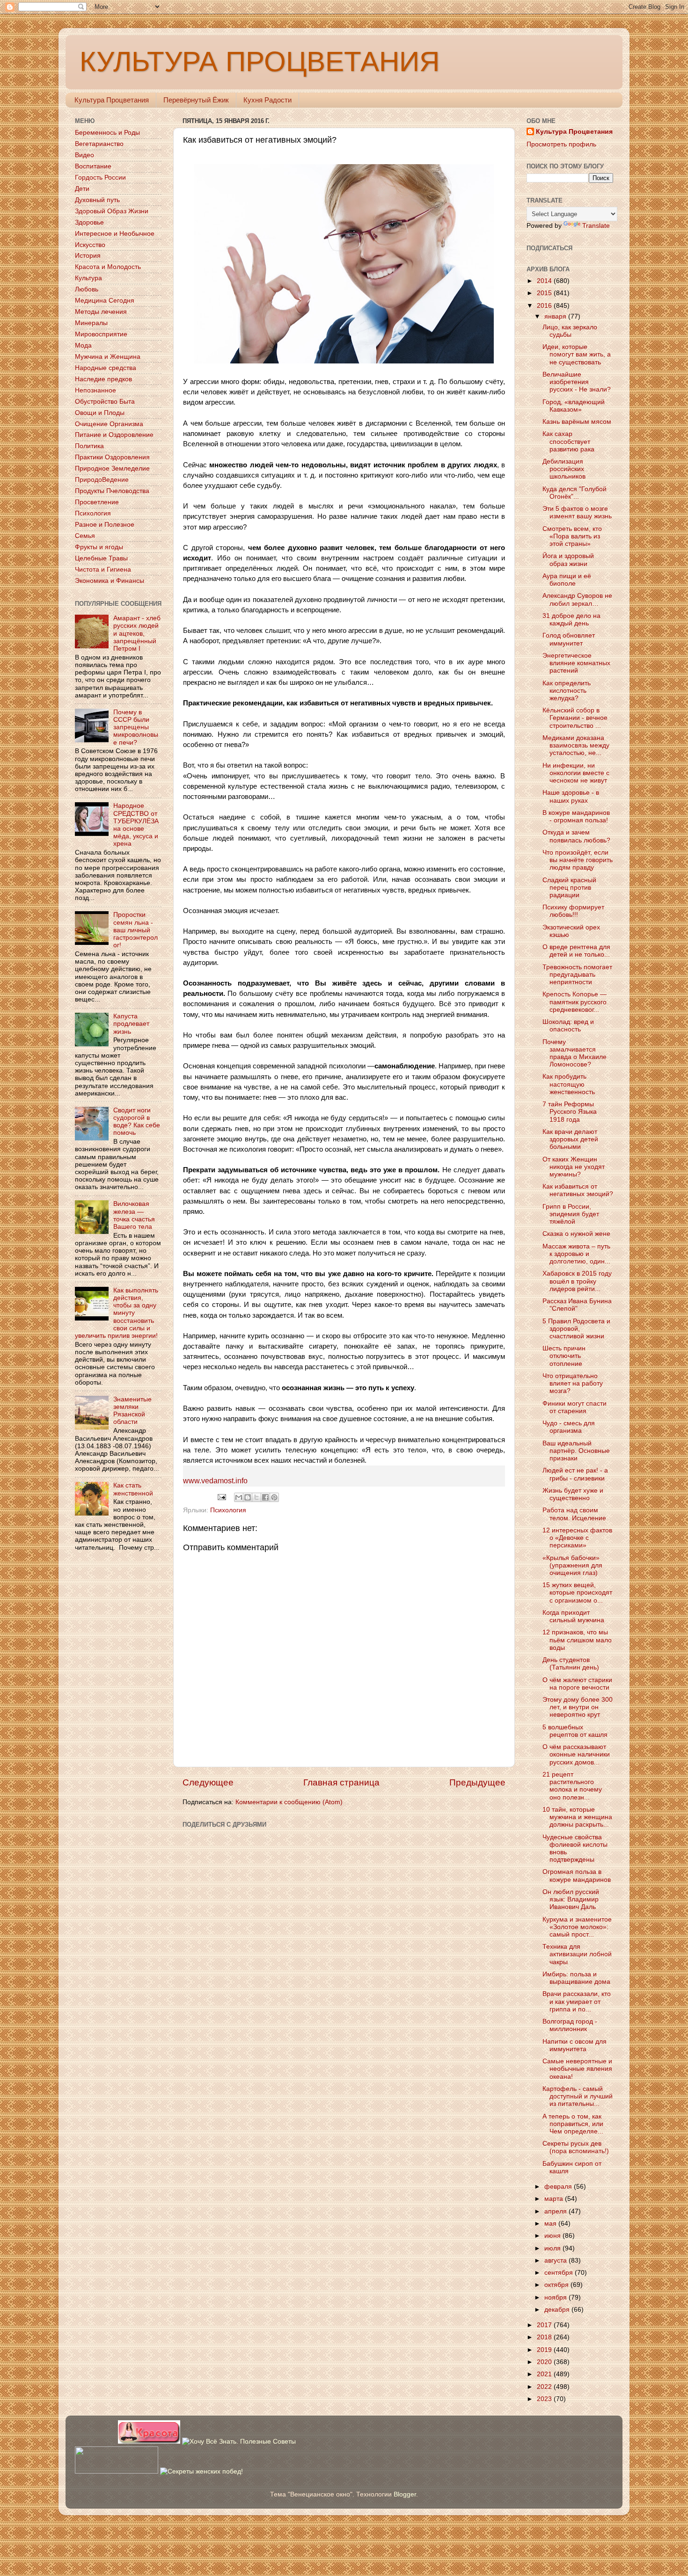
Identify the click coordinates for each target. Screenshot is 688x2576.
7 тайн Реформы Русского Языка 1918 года (570, 1112)
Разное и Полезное (105, 525)
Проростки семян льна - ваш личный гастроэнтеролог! (135, 930)
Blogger (405, 2494)
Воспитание (93, 166)
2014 (545, 281)
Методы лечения (101, 312)
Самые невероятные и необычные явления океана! (577, 2069)
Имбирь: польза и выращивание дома (576, 1978)
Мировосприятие (101, 334)
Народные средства (106, 368)
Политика (89, 446)
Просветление (97, 502)
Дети (82, 189)
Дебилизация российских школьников (564, 469)
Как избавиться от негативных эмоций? (578, 1190)
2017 (545, 2325)
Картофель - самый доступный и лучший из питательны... (578, 2096)
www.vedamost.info (215, 1481)
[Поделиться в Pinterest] (274, 1497)
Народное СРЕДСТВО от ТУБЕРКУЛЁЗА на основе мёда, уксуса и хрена (136, 825)
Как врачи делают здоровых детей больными (570, 1139)
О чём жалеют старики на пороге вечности (577, 1684)
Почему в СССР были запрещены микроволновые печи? (136, 727)
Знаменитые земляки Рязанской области (132, 1411)
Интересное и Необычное (115, 234)
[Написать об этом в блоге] (248, 1497)
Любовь (87, 289)
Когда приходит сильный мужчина (573, 1616)
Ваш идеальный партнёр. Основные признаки (576, 1451)
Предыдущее (477, 1782)
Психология (228, 1510)
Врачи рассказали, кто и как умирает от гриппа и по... (577, 2001)
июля (553, 2248)
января (556, 316)
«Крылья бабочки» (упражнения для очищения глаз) (572, 1565)
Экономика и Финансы (110, 581)
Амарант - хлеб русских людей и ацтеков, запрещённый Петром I (137, 633)
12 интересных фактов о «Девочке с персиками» (577, 1538)
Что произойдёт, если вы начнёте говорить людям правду (578, 860)
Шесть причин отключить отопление (564, 1356)
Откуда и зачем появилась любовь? (576, 836)
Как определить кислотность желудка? (567, 691)
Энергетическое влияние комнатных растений (576, 663)
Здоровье (89, 222)
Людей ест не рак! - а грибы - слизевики (575, 1474)
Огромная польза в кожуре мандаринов (577, 1876)
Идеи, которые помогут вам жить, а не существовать (577, 354)
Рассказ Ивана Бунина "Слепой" (577, 1305)
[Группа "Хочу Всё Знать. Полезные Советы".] (239, 2442)
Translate (596, 226)
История (88, 256)
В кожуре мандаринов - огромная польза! (576, 816)
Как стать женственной (133, 1489)
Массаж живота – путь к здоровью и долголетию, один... (576, 1254)
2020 (545, 2362)
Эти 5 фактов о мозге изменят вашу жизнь (577, 512)
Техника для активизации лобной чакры (577, 1954)
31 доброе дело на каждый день (571, 620)
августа (556, 2260)
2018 (545, 2337)
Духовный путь (97, 200)
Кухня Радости (267, 100)
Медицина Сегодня (105, 301)
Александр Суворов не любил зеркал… (577, 599)
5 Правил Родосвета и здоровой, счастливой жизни (576, 1329)
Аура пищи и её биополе (567, 580)
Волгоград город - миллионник (570, 2025)
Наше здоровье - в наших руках (571, 796)
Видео (84, 155)
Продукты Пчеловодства (112, 491)
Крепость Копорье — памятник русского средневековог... (575, 1002)
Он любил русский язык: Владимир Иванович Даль (571, 1899)
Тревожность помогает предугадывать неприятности (577, 975)
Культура (88, 278)
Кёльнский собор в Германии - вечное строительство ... (575, 718)
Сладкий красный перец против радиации (569, 888)
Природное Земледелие (112, 468)
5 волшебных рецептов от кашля (575, 1731)
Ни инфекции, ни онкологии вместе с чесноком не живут (576, 773)
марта (555, 2199)
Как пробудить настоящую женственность (569, 1084)
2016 (545, 306)
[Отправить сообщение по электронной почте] (222, 1497)
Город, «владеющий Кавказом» (574, 406)
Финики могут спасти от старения (575, 1407)
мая (551, 2224)
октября (557, 2285)
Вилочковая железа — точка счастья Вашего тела (134, 1215)
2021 (545, 2374)
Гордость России (100, 178)
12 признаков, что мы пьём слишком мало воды (577, 1640)
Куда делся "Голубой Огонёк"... (575, 493)
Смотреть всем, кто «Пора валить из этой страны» (572, 536)
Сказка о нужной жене (576, 1234)
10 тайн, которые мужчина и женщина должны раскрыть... (577, 1817)
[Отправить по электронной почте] (239, 1497)
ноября (556, 2297)
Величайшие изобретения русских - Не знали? (577, 382)
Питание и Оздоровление (114, 435)
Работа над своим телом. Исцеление (574, 1514)
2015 (545, 293)
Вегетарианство (99, 144)
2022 (545, 2387)
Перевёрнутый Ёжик (196, 100)
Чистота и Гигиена (103, 570)
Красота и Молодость (108, 267)
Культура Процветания (112, 100)
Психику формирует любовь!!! (573, 911)
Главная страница (341, 1782)
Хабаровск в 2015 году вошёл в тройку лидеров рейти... (577, 1281)
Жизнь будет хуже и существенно (573, 1494)
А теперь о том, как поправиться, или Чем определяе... (573, 2124)
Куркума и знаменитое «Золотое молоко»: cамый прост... (577, 1927)
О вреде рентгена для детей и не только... (576, 951)
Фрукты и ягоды (99, 547)
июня (553, 2236)
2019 (545, 2350)
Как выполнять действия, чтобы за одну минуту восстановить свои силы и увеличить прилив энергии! (117, 1313)
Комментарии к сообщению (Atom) (289, 1802)
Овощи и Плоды (100, 413)
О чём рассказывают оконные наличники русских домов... (576, 1754)
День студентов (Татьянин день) (571, 1664)
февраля (559, 2187)
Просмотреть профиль (561, 144)
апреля (556, 2211)
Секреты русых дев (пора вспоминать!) (576, 2147)
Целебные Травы (101, 558)
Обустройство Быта (105, 402)
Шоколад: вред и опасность (568, 1026)
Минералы (91, 323)
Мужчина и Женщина (108, 357)
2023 (545, 2399)
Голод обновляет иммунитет (569, 639)
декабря (558, 2310)
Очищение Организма (109, 424)
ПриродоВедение (102, 480)
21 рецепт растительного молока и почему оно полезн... (572, 1786)
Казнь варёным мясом (577, 422)
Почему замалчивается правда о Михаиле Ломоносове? (575, 1053)
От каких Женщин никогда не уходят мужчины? (574, 1167)
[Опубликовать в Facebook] (265, 1497)
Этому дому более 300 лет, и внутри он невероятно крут (578, 1707)
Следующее (208, 1782)
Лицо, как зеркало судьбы (570, 331)
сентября (560, 2273)
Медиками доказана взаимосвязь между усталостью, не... (576, 745)
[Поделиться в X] (256, 1497)
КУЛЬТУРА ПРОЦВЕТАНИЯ (260, 62)
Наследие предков (103, 379)
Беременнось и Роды (107, 133)
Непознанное (95, 390)
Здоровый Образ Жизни (112, 211)
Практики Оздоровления (112, 457)
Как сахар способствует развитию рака (568, 441)
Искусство (90, 245)
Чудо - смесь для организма (569, 1427)
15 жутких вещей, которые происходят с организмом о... (577, 1593)
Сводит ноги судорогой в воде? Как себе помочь (137, 1122)
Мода (83, 345)
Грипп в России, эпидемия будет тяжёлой (571, 1214)
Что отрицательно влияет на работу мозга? (573, 1383)
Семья (85, 536)
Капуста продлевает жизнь (131, 1024)
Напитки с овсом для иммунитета (575, 2045)
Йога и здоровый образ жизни (568, 560)
